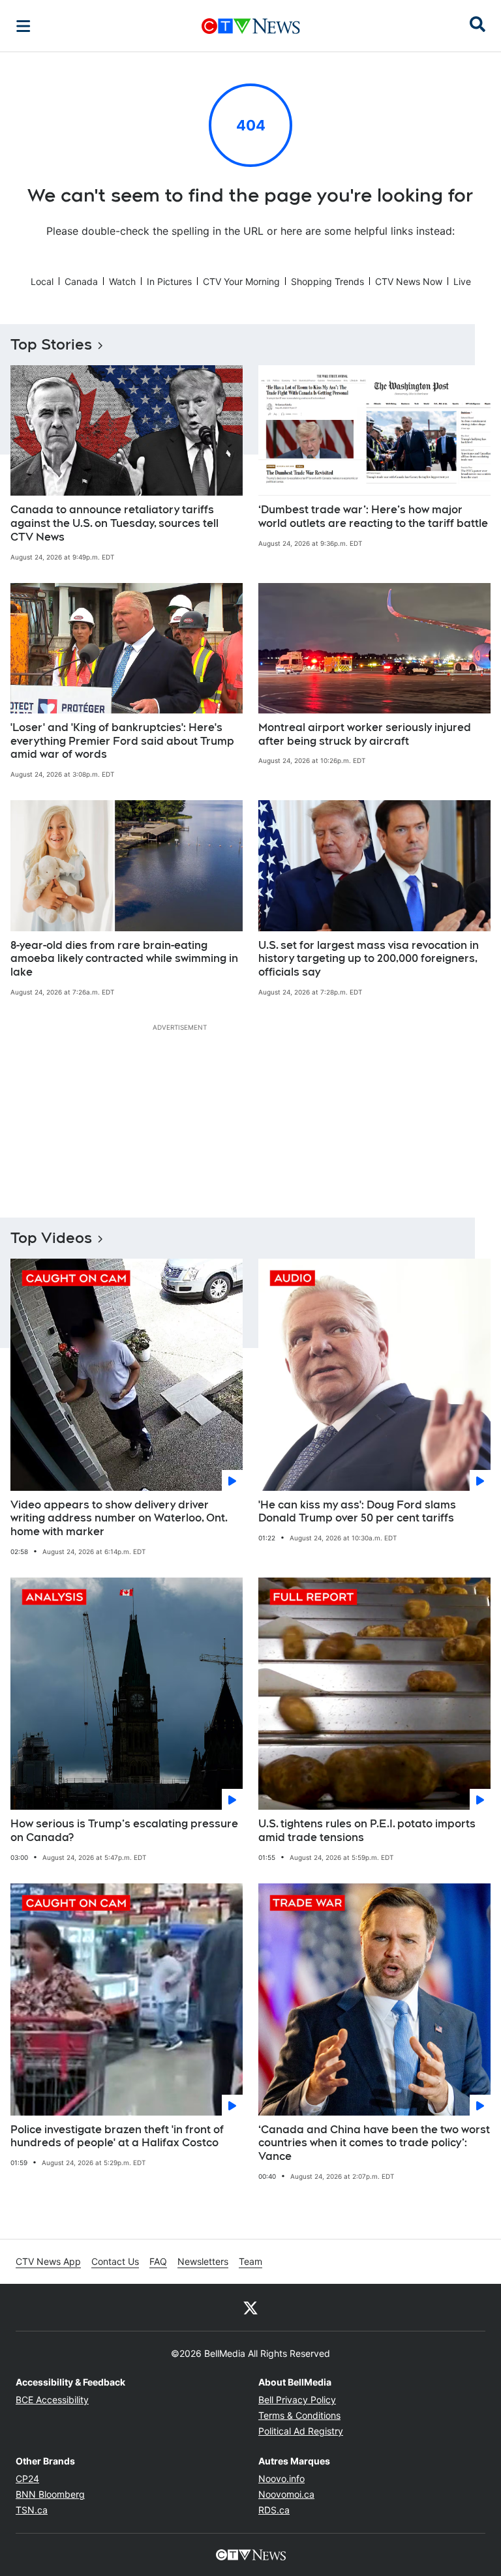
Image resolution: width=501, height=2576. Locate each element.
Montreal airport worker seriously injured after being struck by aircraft (365, 734)
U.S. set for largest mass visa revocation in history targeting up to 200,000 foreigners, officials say (369, 959)
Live (462, 281)
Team (250, 2261)
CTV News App (48, 2261)
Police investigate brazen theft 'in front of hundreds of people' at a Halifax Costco (117, 2136)
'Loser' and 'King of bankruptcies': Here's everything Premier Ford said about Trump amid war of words (122, 741)
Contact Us (115, 2261)
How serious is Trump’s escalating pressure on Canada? (124, 1831)
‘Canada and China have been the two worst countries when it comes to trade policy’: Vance (374, 2143)
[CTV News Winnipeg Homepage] (251, 26)
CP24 (27, 2479)
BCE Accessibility (52, 2400)
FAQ (158, 2261)
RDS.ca (274, 2510)
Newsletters (203, 2261)
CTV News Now (409, 281)
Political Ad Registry (301, 2431)
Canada (81, 281)
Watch (122, 281)
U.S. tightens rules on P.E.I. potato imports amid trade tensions (367, 1831)
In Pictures (169, 281)
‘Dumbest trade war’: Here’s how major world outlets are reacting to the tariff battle (373, 517)
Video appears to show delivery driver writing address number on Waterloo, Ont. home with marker (119, 1519)
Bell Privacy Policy (297, 2400)
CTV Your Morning (241, 281)
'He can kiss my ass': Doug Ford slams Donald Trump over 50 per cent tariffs (357, 1512)
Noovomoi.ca (286, 2494)
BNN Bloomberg (50, 2494)
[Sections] (23, 26)
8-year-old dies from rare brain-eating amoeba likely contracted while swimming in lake (124, 959)
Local (42, 281)
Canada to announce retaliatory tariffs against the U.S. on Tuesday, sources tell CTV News (114, 523)
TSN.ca (32, 2510)
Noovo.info (281, 2479)
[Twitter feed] (250, 2307)
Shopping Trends (327, 281)
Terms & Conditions (299, 2415)
